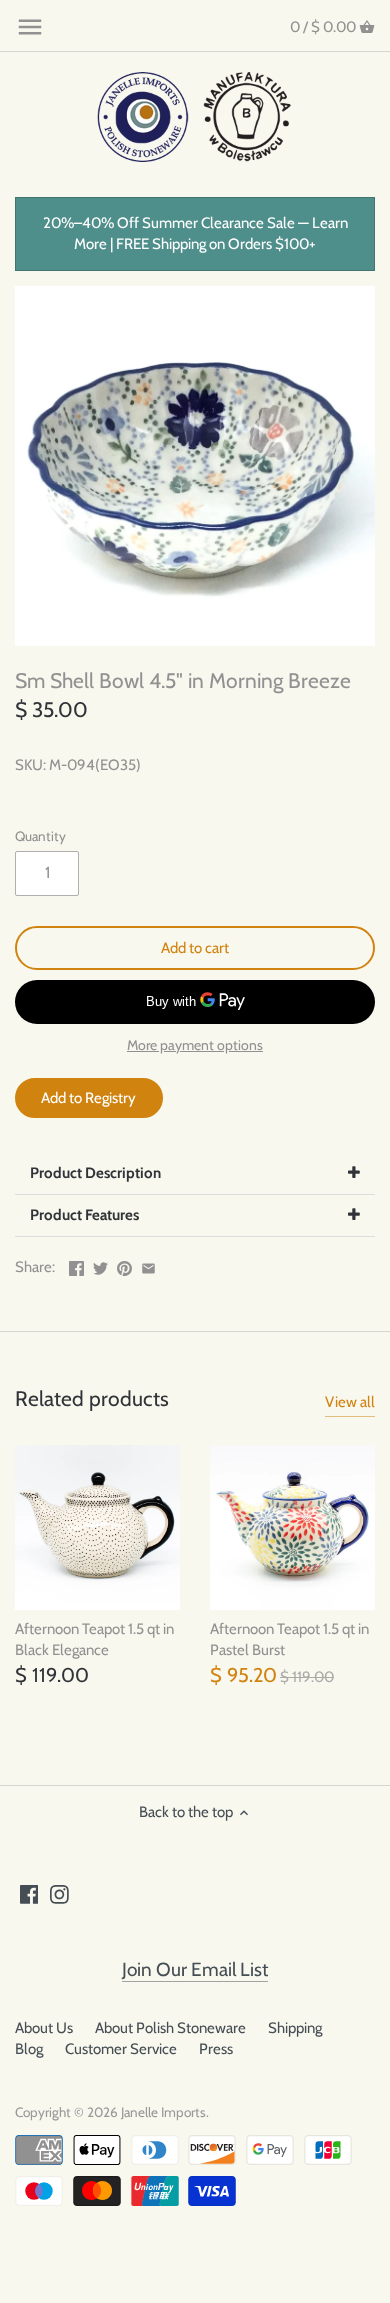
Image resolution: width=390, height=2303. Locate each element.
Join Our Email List (195, 1969)
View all (350, 1402)
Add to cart (195, 948)
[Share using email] (148, 1265)
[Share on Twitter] (100, 1265)
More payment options (195, 1045)
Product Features (84, 1215)
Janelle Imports (163, 2112)
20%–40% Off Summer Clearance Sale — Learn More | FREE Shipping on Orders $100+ (195, 233)
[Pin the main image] (124, 1265)
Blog (29, 2049)
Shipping (295, 2028)
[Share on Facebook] (76, 1265)
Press (216, 2049)
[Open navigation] (30, 27)
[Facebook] (29, 1893)
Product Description (95, 1173)
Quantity (40, 836)
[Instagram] (59, 1893)
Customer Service (121, 2049)
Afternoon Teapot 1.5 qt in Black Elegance (94, 1639)
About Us (44, 2028)
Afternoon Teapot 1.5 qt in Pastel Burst (289, 1639)
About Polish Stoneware (170, 2028)
